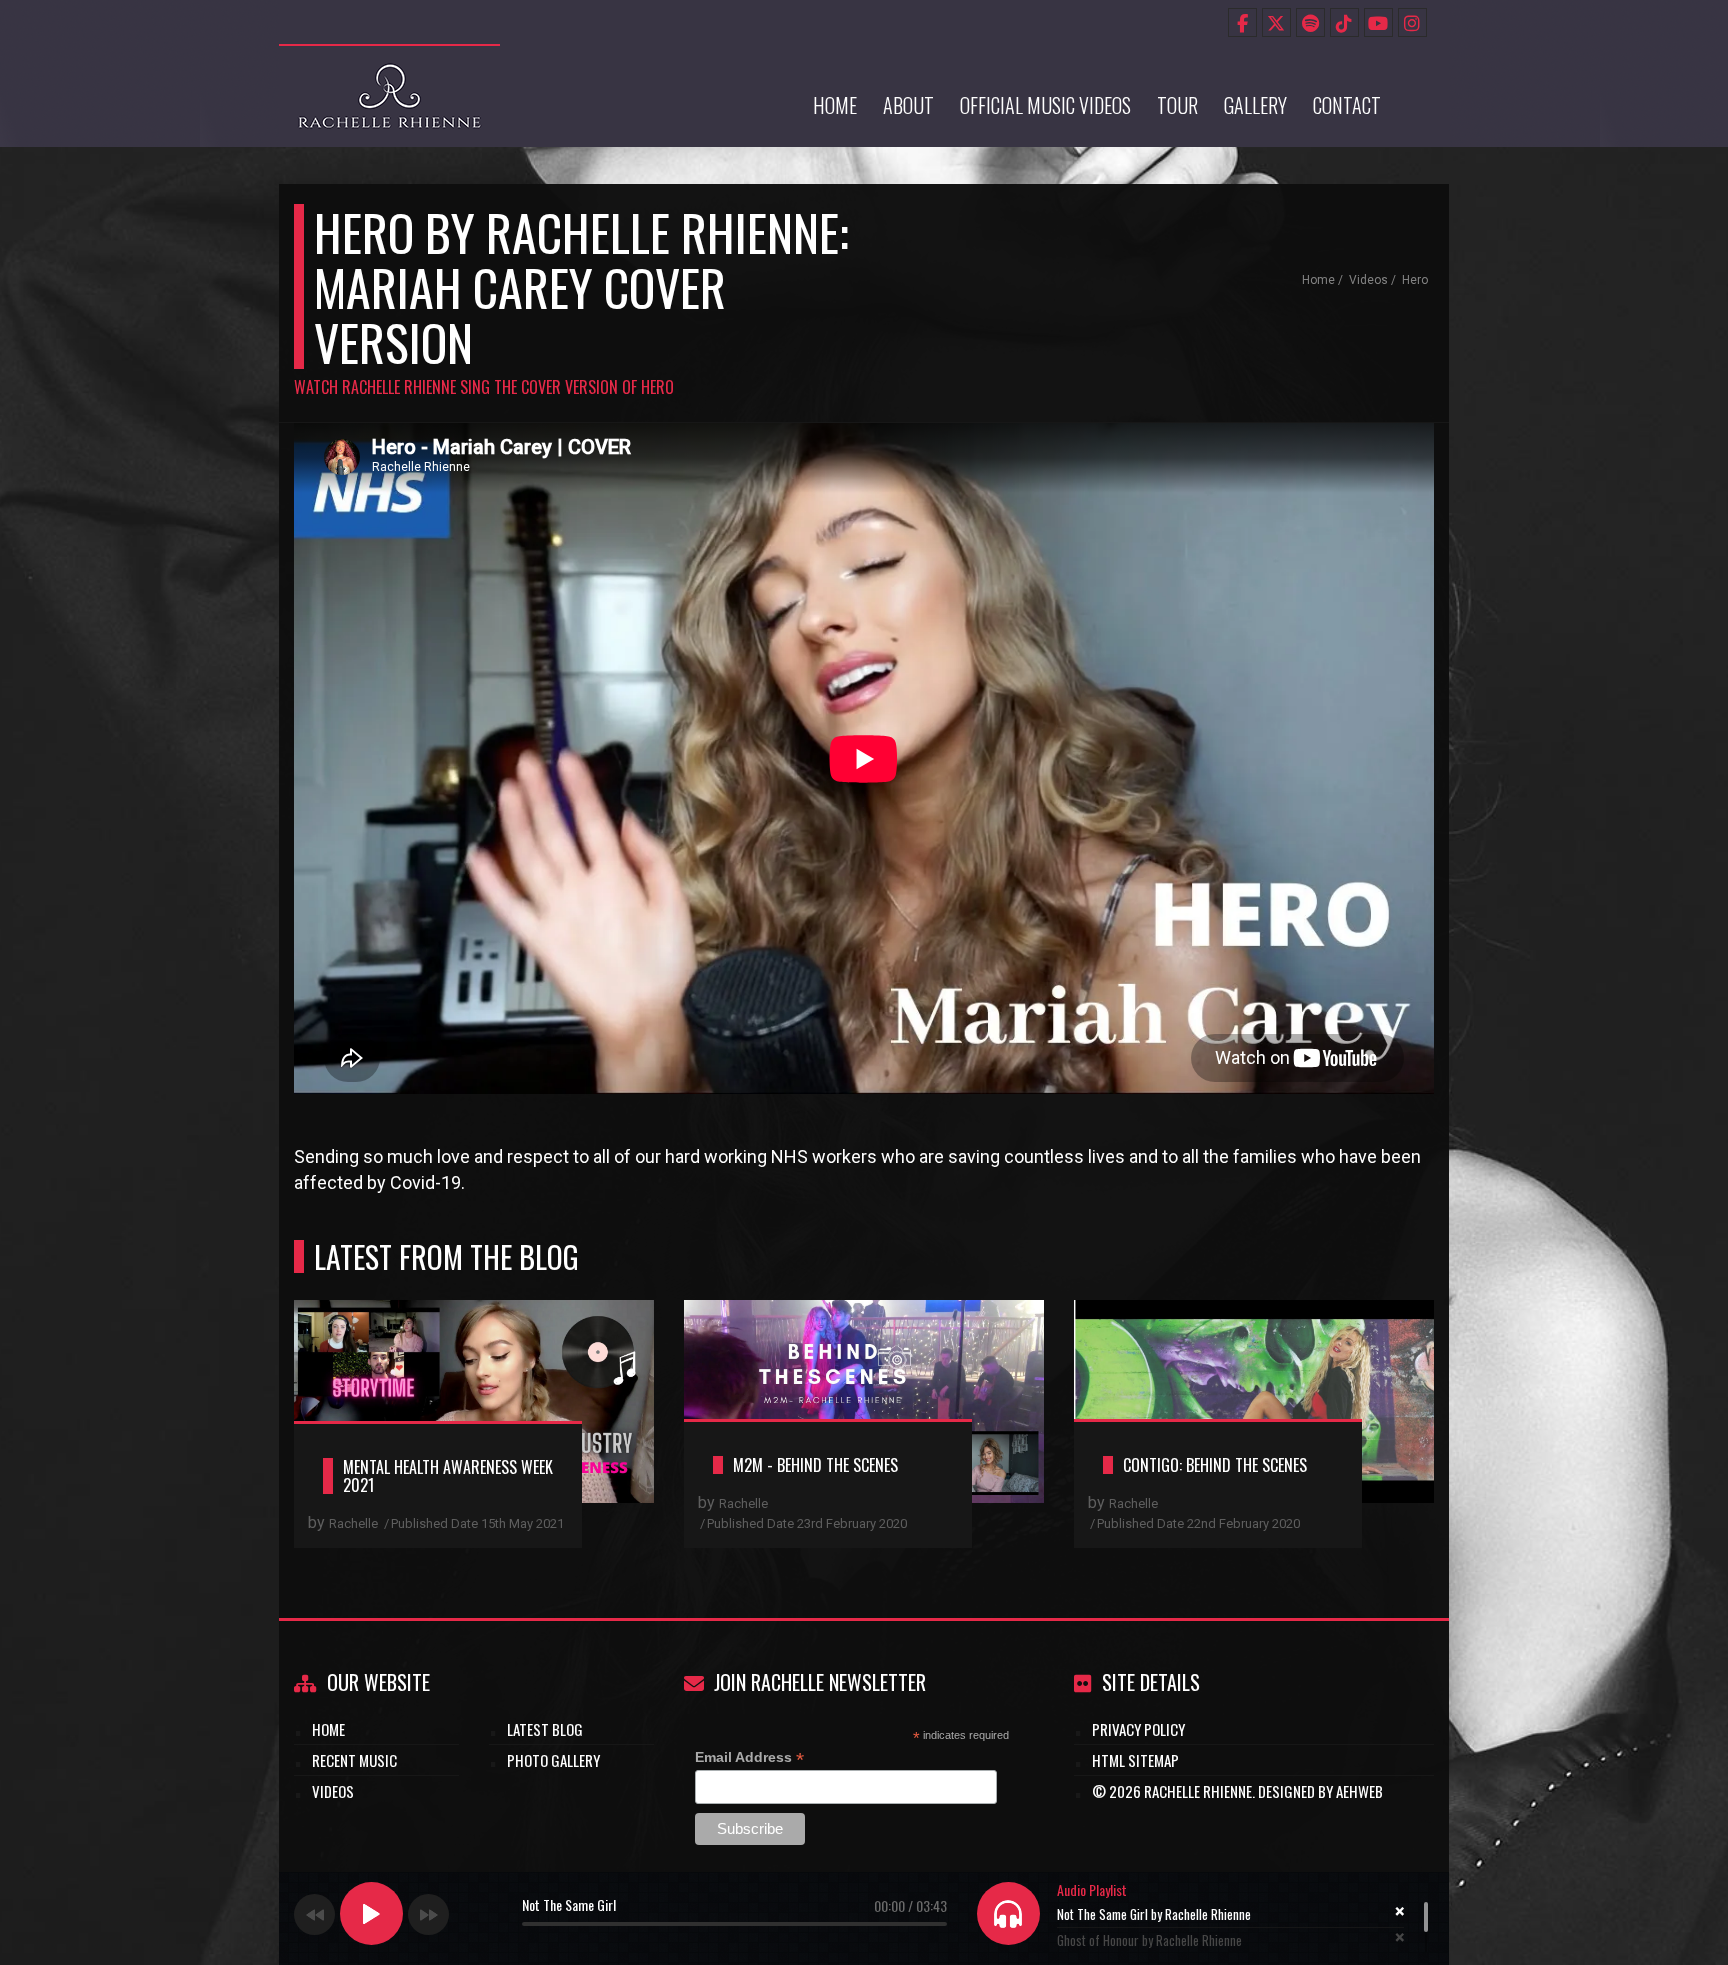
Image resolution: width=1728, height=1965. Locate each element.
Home (835, 105)
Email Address (749, 1757)
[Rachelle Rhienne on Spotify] (1310, 22)
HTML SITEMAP (1135, 1760)
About (908, 105)
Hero (1415, 280)
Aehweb (1359, 1791)
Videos (1368, 280)
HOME (328, 1729)
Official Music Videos (1045, 105)
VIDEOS (333, 1791)
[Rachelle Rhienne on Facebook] (1242, 22)
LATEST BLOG (545, 1729)
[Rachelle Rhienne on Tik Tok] (1344, 22)
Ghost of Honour (1149, 1940)
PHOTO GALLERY (553, 1760)
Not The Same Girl (1154, 1914)
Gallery (1255, 105)
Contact (1347, 105)
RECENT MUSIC (354, 1760)
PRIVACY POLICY (1138, 1729)
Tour (1177, 105)
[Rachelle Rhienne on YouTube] (1378, 22)
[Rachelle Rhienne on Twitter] (1276, 22)
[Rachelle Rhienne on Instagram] (1412, 22)
